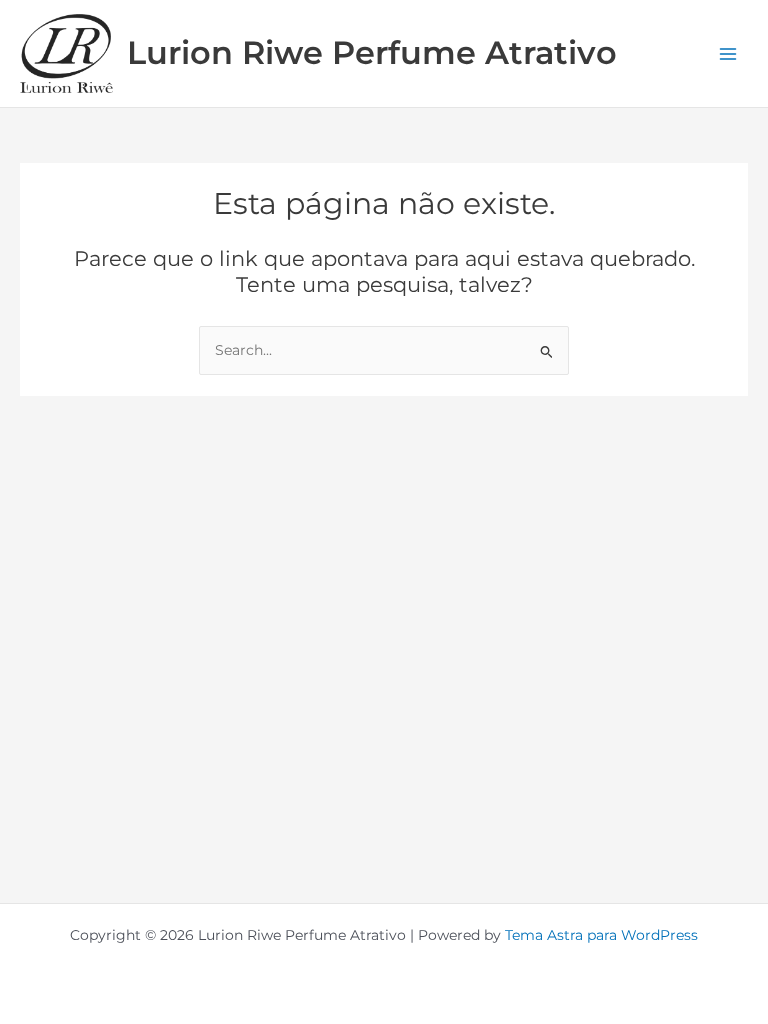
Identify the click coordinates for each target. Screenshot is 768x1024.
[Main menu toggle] (728, 53)
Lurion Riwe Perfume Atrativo (372, 52)
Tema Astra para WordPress (601, 935)
